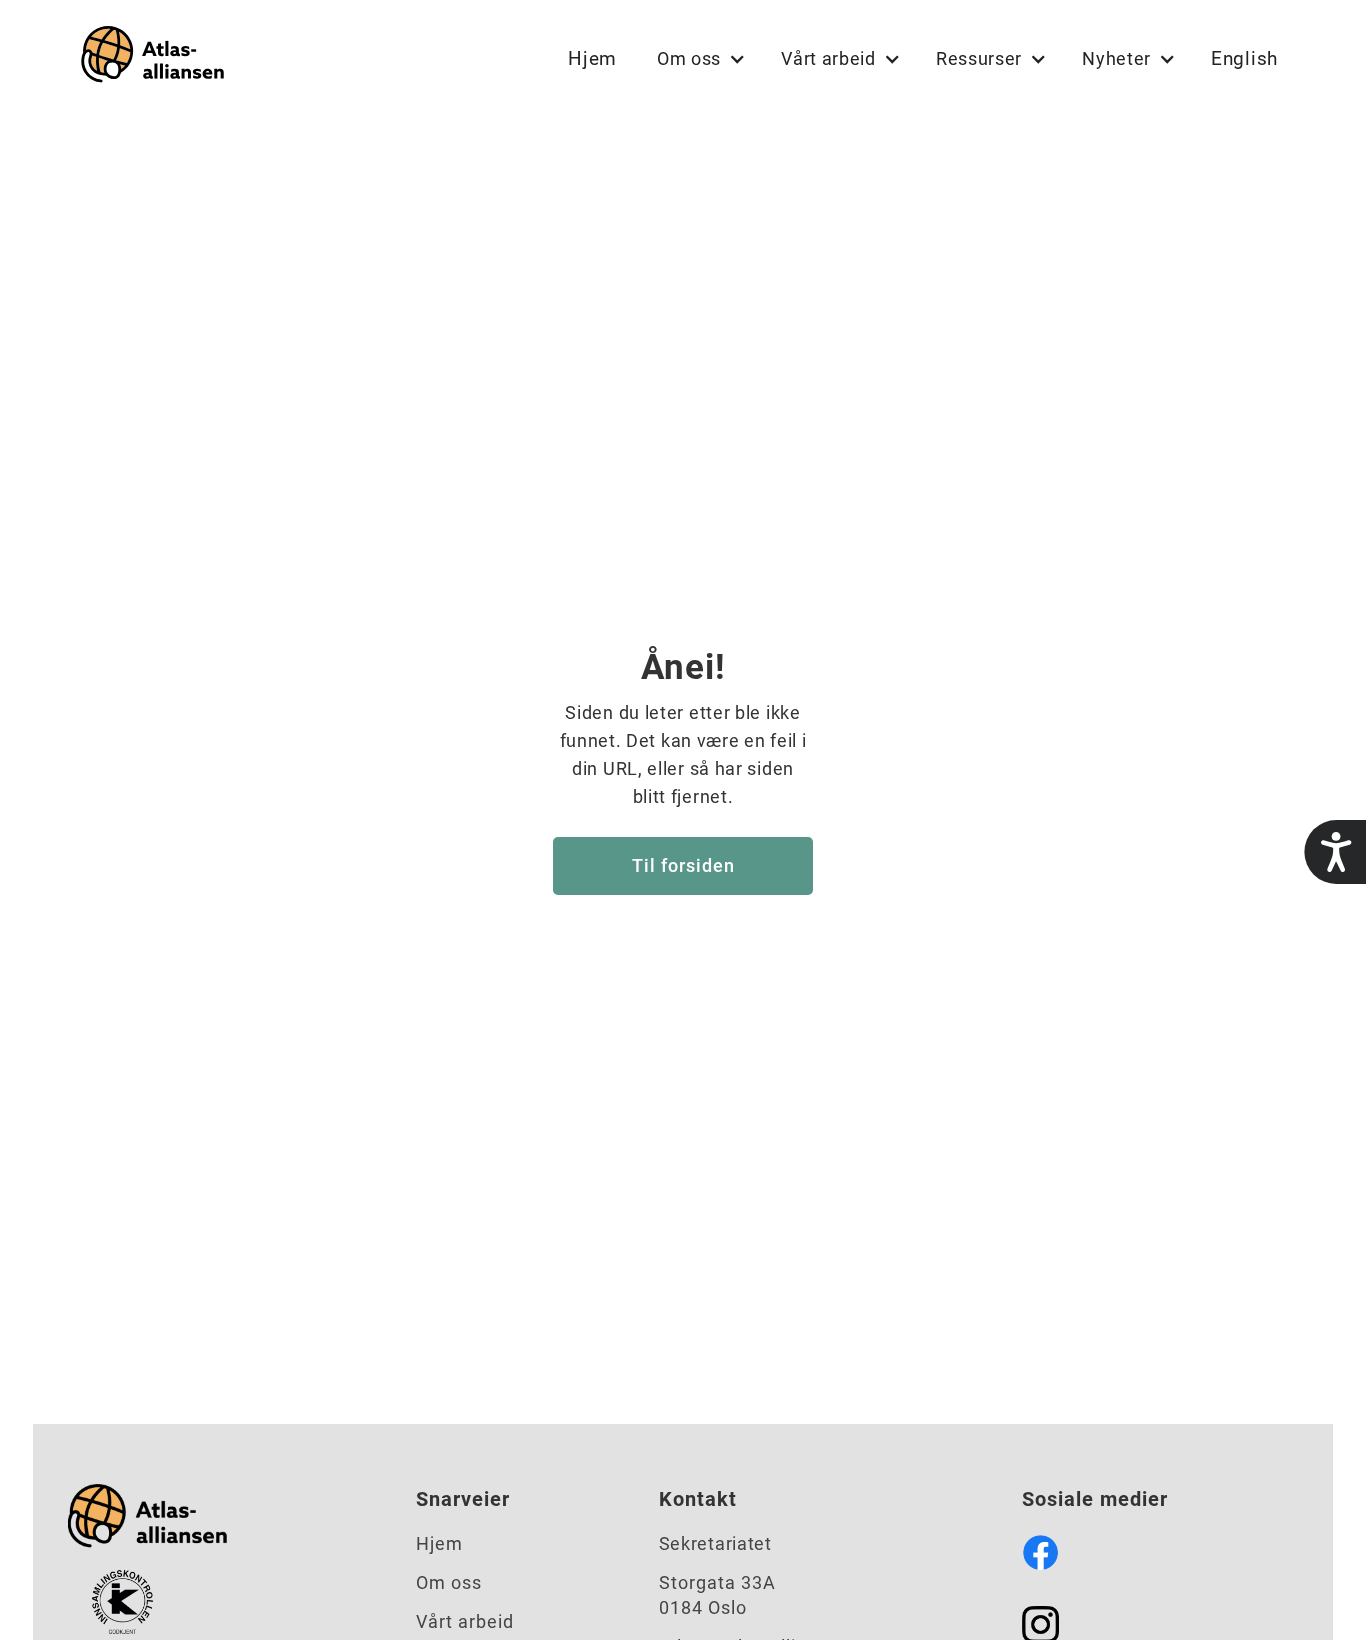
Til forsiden (683, 865)
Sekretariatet (715, 1543)
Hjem (592, 58)
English (1244, 58)
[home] (148, 58)
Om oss (449, 1582)
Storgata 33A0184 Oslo (717, 1595)
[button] (699, 59)
